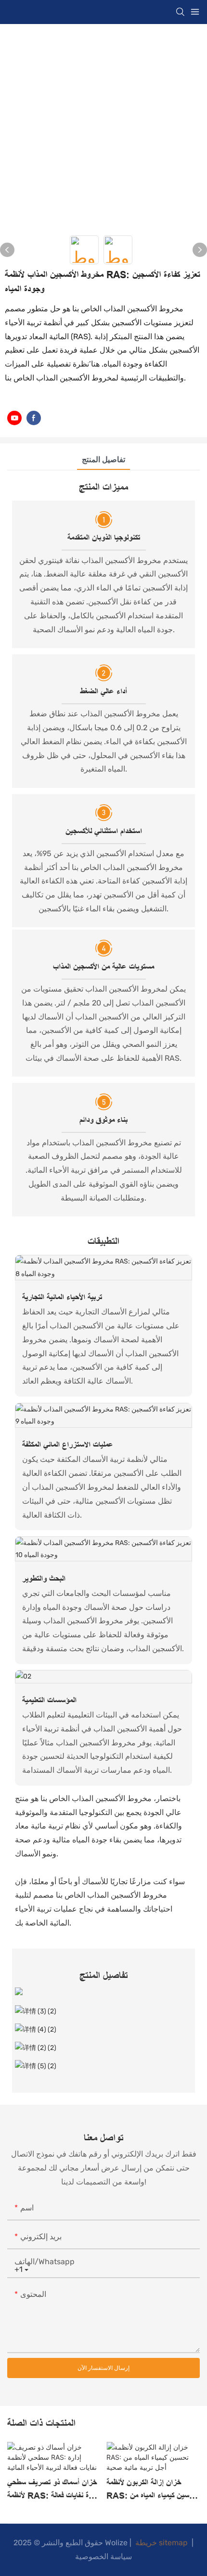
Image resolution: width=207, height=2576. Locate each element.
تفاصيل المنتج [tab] (103, 460)
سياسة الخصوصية (103, 2557)
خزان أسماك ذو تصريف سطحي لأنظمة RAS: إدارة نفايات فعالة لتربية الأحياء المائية (53, 2490)
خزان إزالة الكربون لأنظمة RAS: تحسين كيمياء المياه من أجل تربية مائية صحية (151, 2490)
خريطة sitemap (162, 2543)
